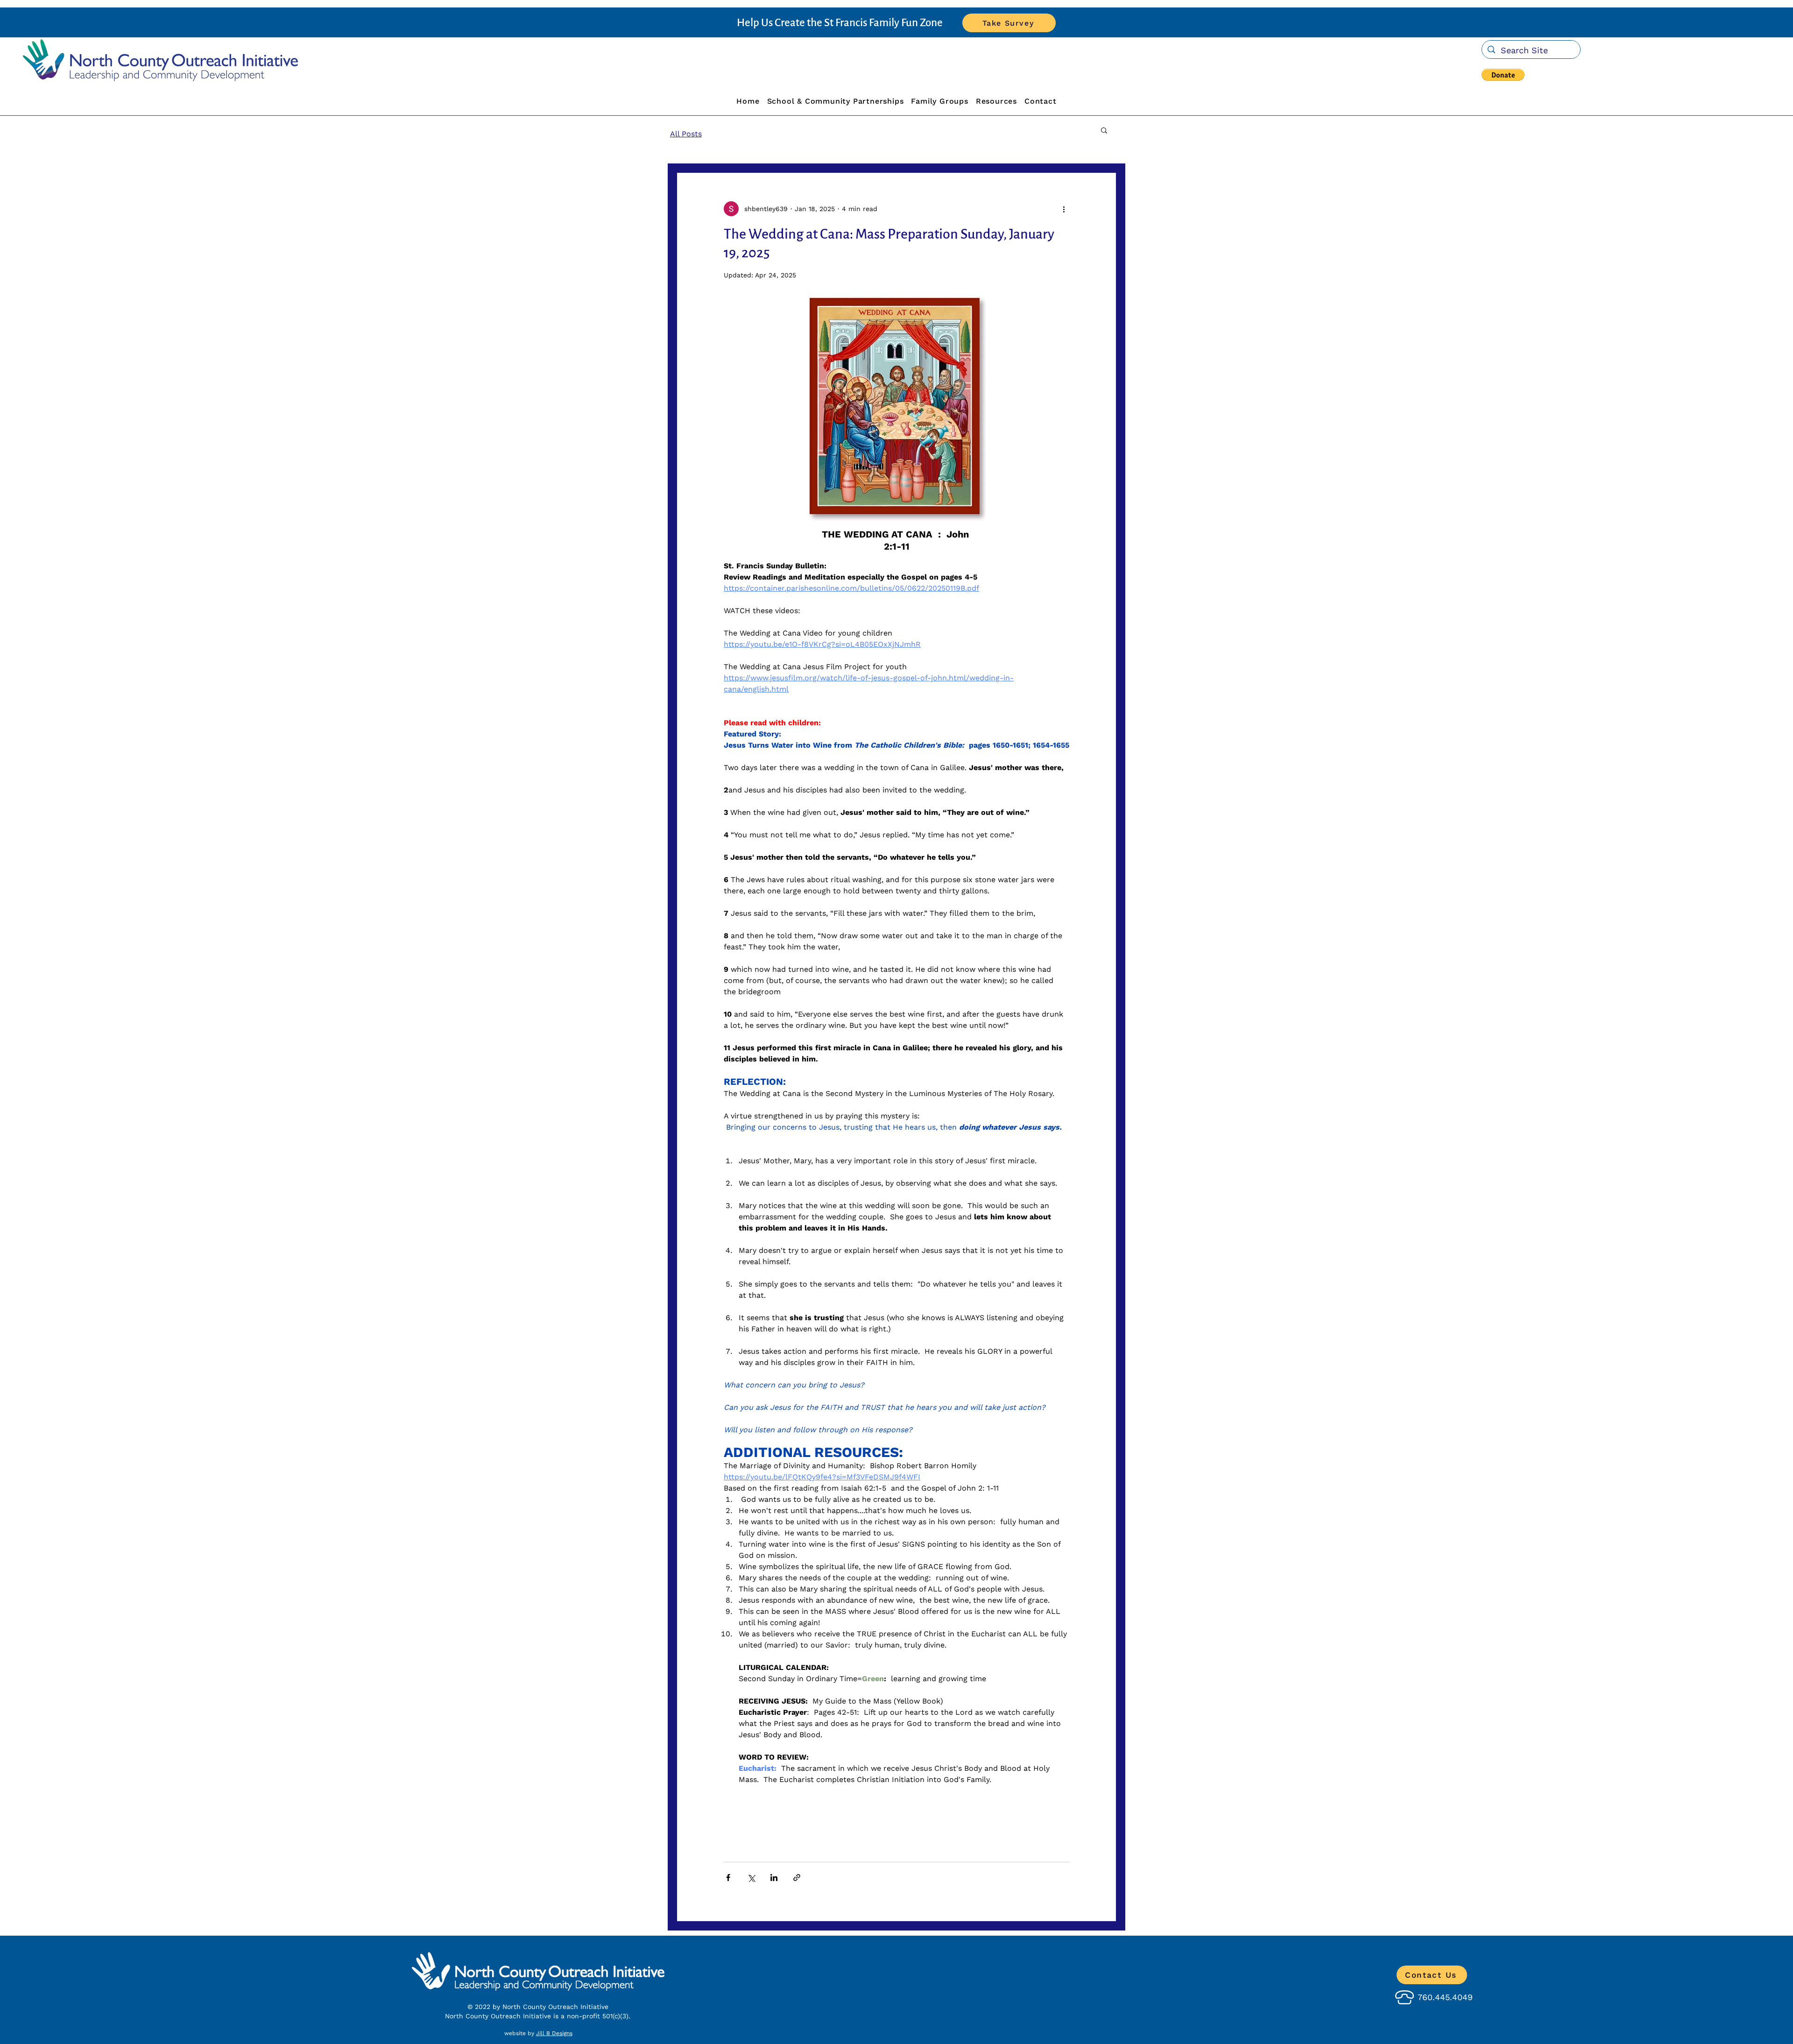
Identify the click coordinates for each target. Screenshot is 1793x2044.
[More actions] (1064, 209)
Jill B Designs (554, 2033)
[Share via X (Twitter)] (751, 1878)
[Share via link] (797, 1878)
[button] (1503, 75)
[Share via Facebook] (728, 1878)
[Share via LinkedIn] (774, 1878)
